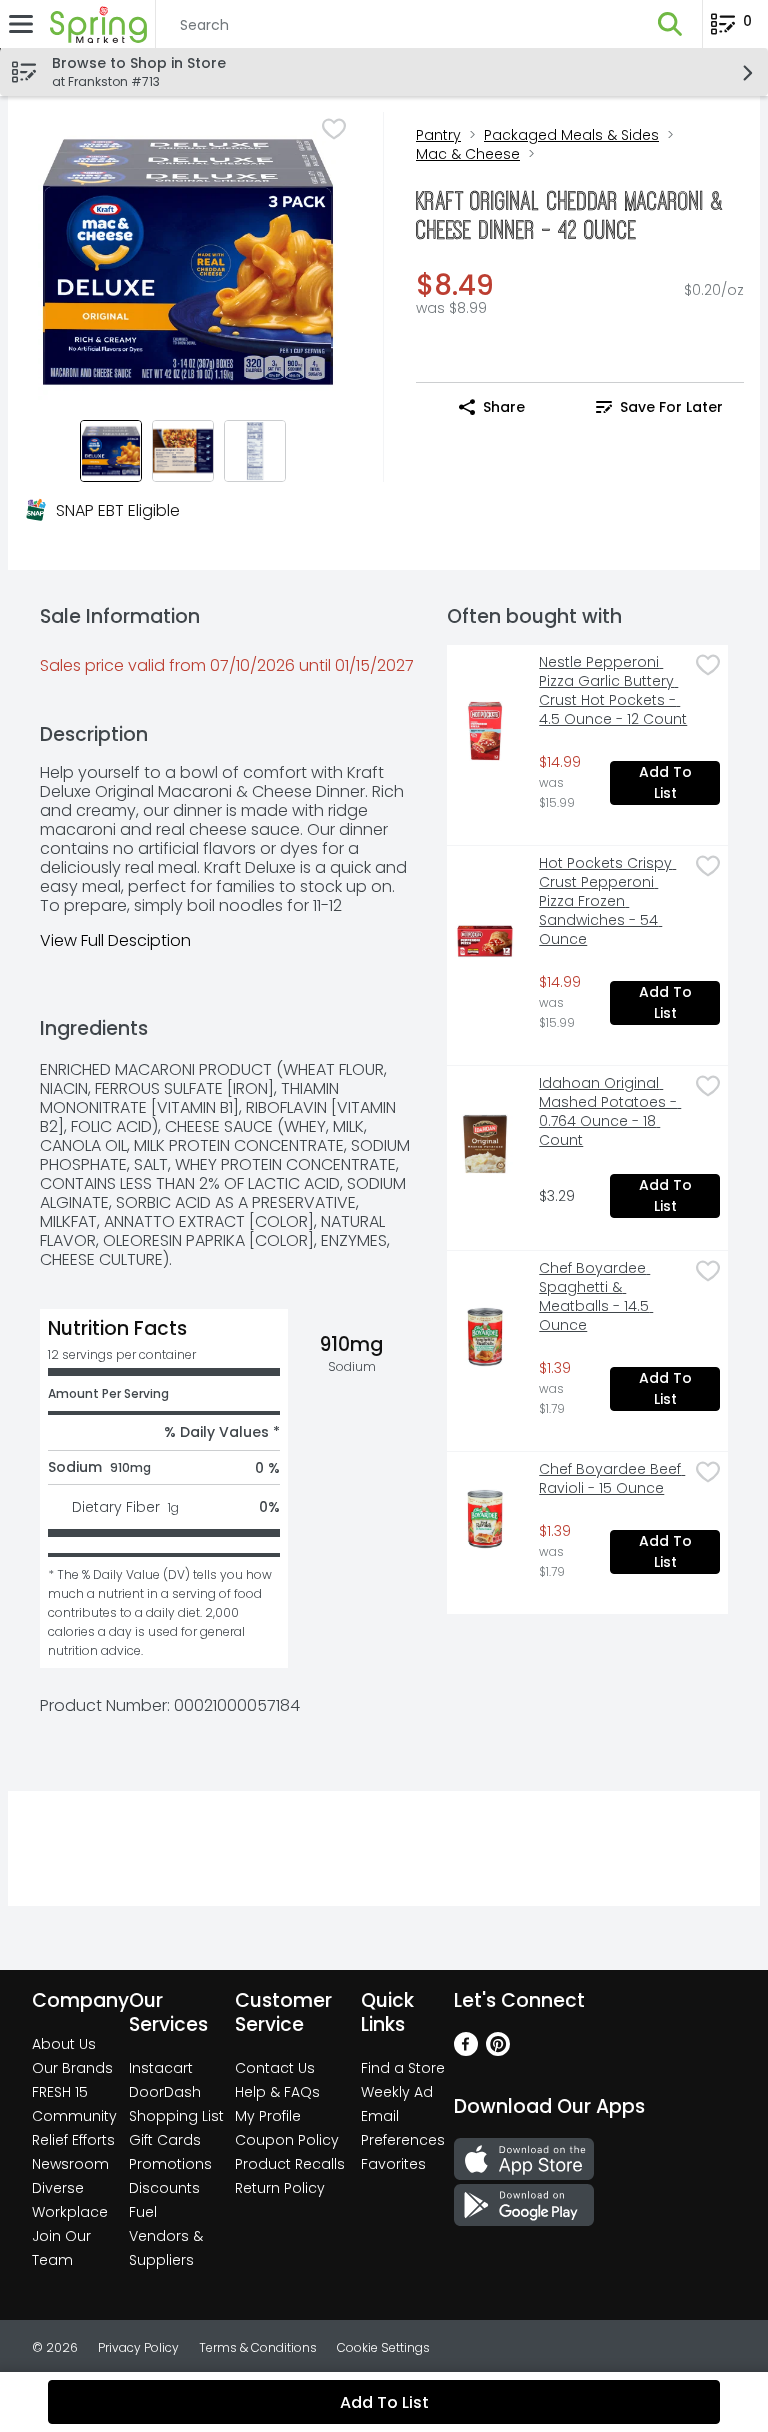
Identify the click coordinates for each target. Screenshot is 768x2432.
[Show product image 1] (111, 451)
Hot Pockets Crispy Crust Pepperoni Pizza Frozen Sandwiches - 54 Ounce (607, 901)
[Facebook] (466, 2050)
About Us (64, 2044)
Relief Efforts (73, 2140)
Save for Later (671, 407)
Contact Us (275, 2068)
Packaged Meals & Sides (571, 135)
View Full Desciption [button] (115, 940)
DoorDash (165, 2092)
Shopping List (176, 2116)
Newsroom (70, 2164)
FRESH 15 (60, 2092)
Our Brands (72, 2068)
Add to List (667, 782)
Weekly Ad (397, 2092)
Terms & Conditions (258, 2347)
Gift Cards (165, 2140)
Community (74, 2116)
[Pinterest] (498, 2050)
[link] (659, 407)
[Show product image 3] (255, 451)
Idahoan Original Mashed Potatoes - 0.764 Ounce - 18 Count (610, 1112)
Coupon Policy (287, 2140)
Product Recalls (290, 2164)
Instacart (161, 2068)
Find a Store (403, 2068)
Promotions (170, 2164)
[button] (670, 24)
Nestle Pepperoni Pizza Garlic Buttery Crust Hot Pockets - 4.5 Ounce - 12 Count (613, 691)
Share (504, 407)
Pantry (438, 135)
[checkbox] (334, 129)
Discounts (164, 2188)
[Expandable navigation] (21, 24)
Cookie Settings (383, 2347)
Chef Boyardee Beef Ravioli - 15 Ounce (612, 1479)
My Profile (268, 2116)
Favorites (393, 2164)
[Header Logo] (94, 24)
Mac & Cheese (468, 154)
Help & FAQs (277, 2092)
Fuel (143, 2212)
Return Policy (280, 2188)
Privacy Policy (138, 2347)
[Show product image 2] (183, 451)
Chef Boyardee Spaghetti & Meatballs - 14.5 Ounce (596, 1297)
